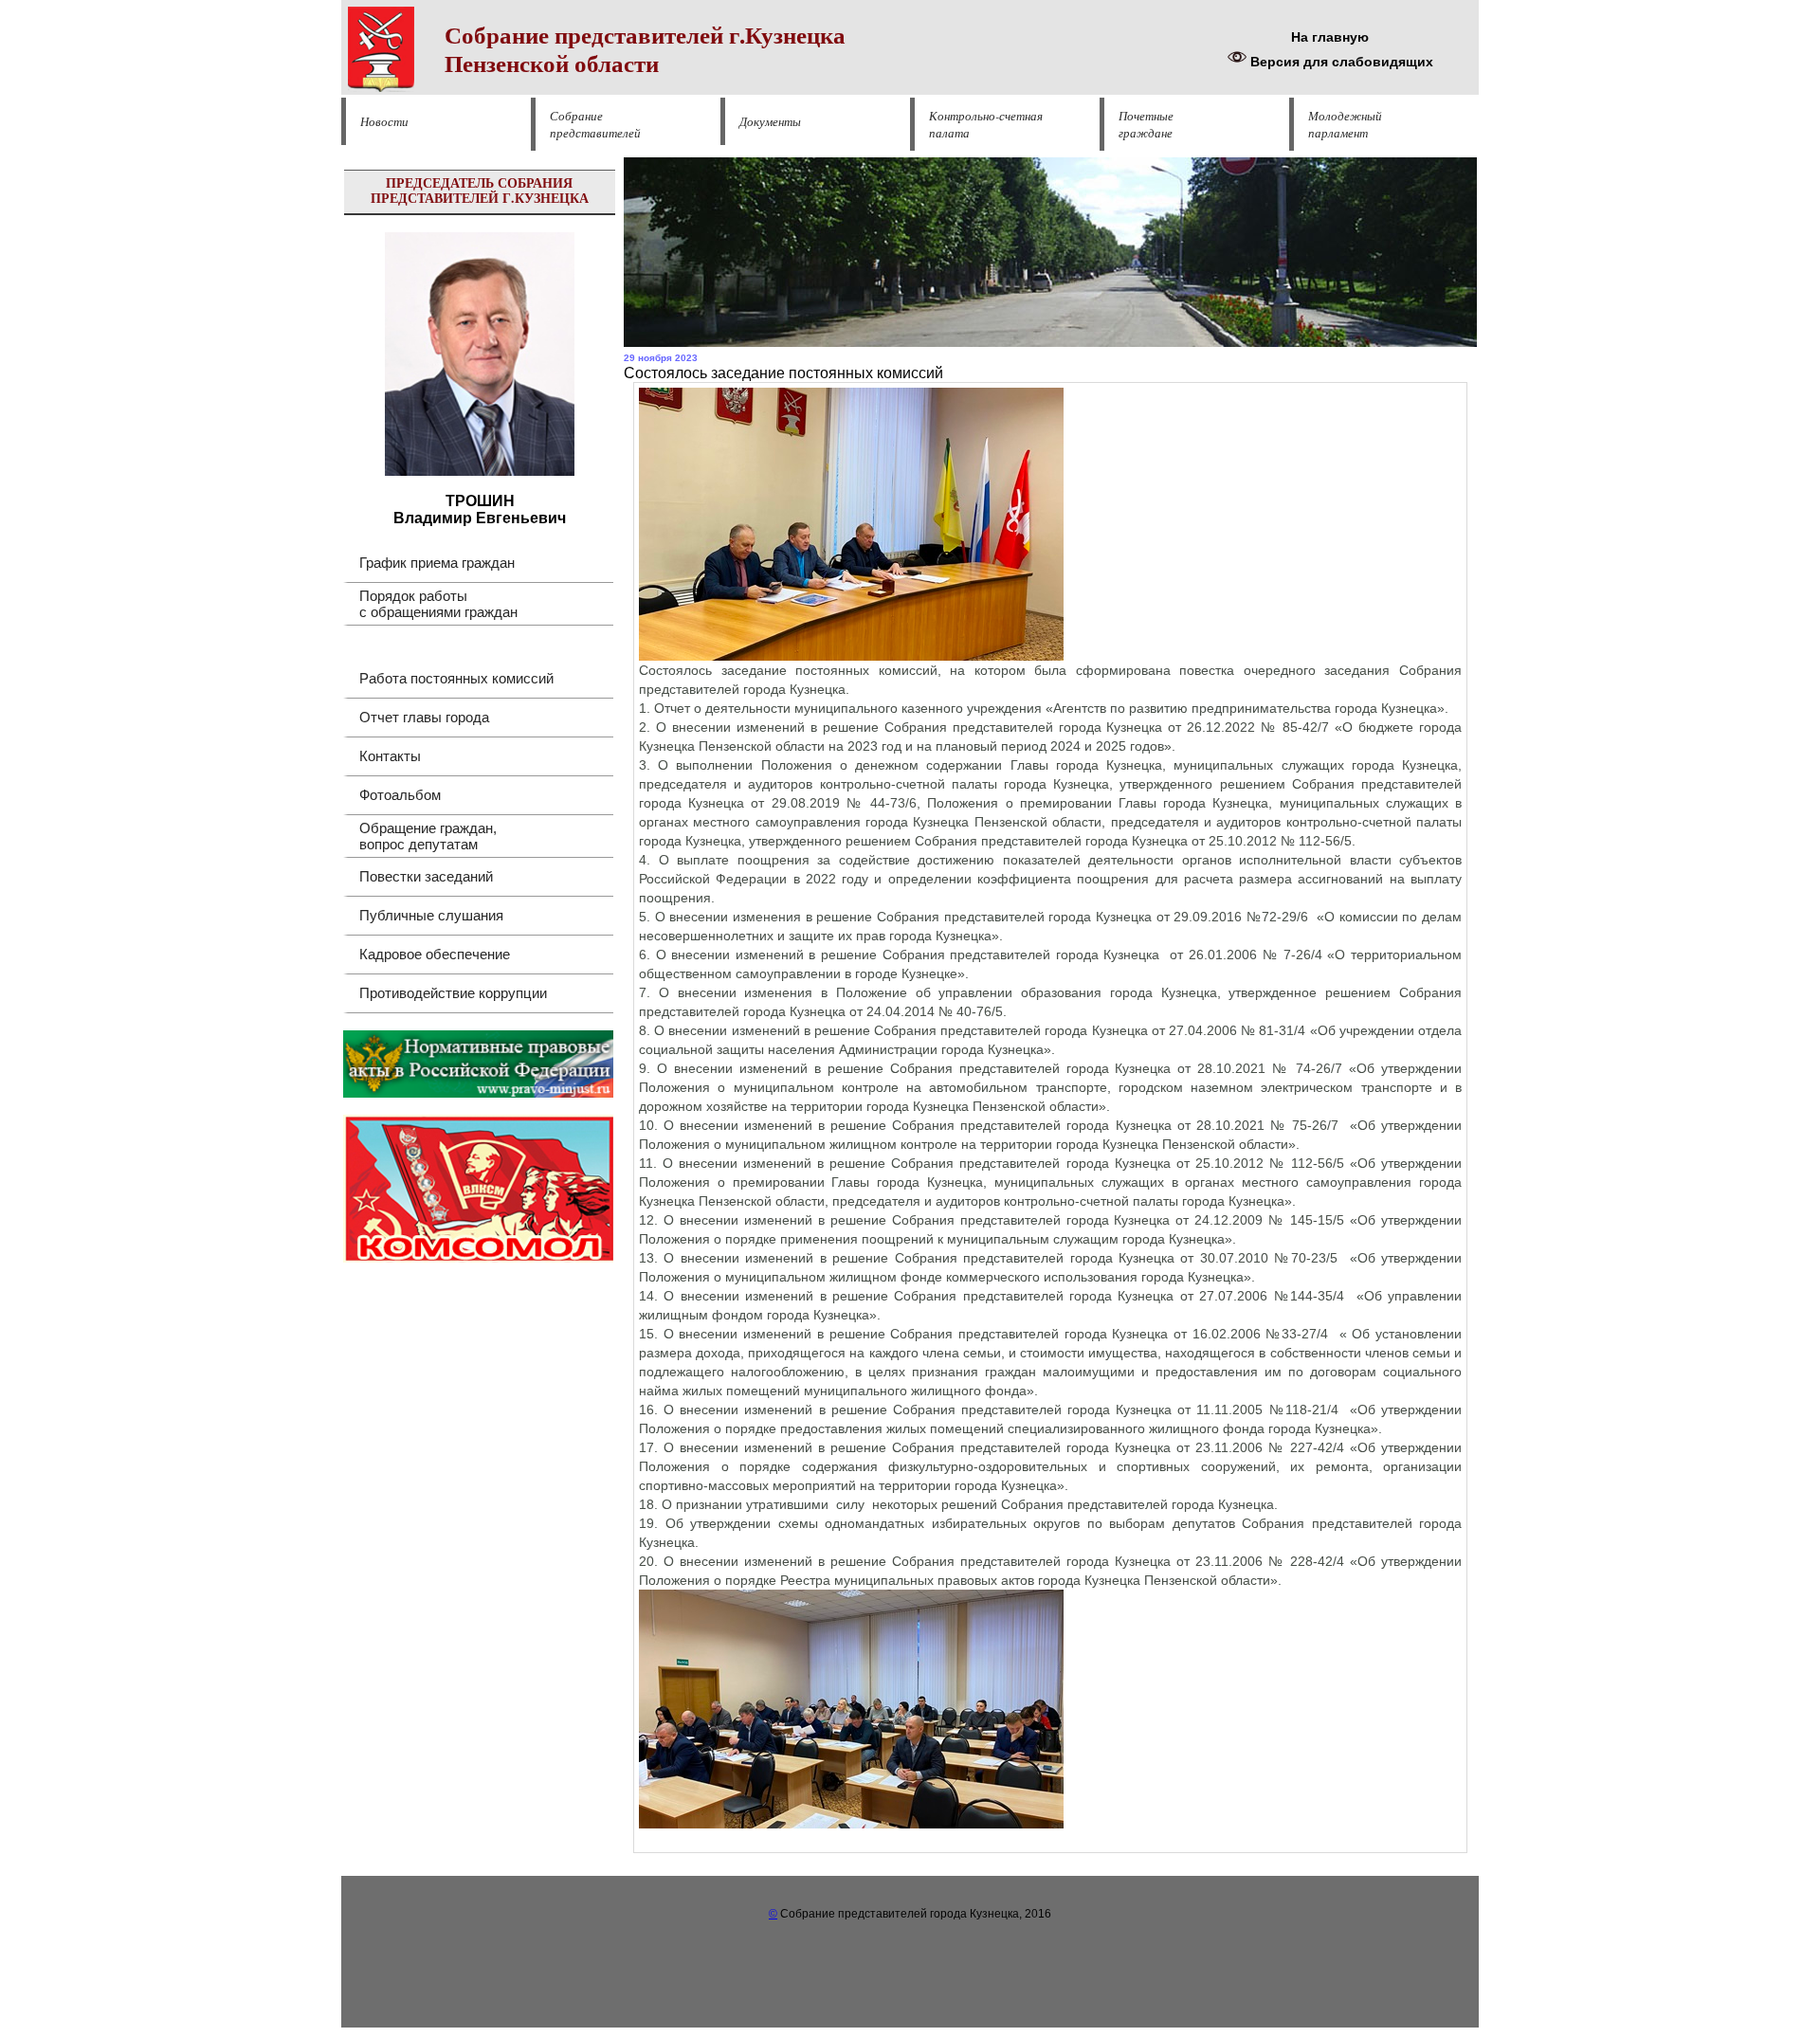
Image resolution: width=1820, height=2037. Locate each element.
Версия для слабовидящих (1340, 62)
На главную (1330, 37)
